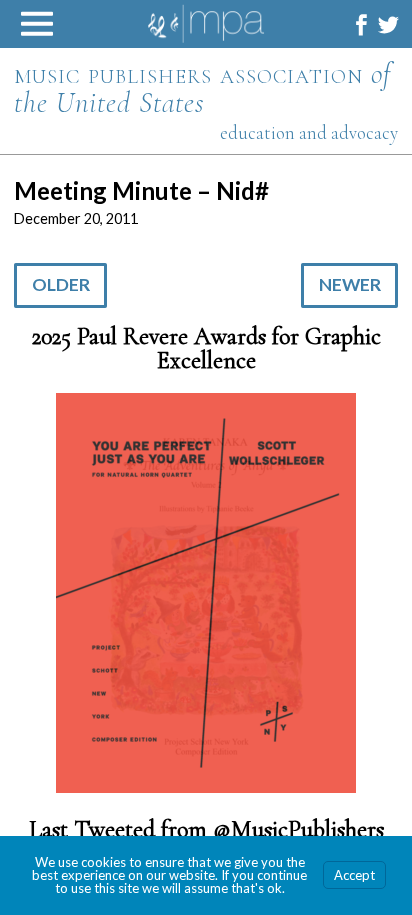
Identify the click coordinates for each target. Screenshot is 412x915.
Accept (354, 875)
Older (61, 284)
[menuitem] (361, 24)
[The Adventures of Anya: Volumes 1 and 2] (206, 594)
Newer (350, 284)
